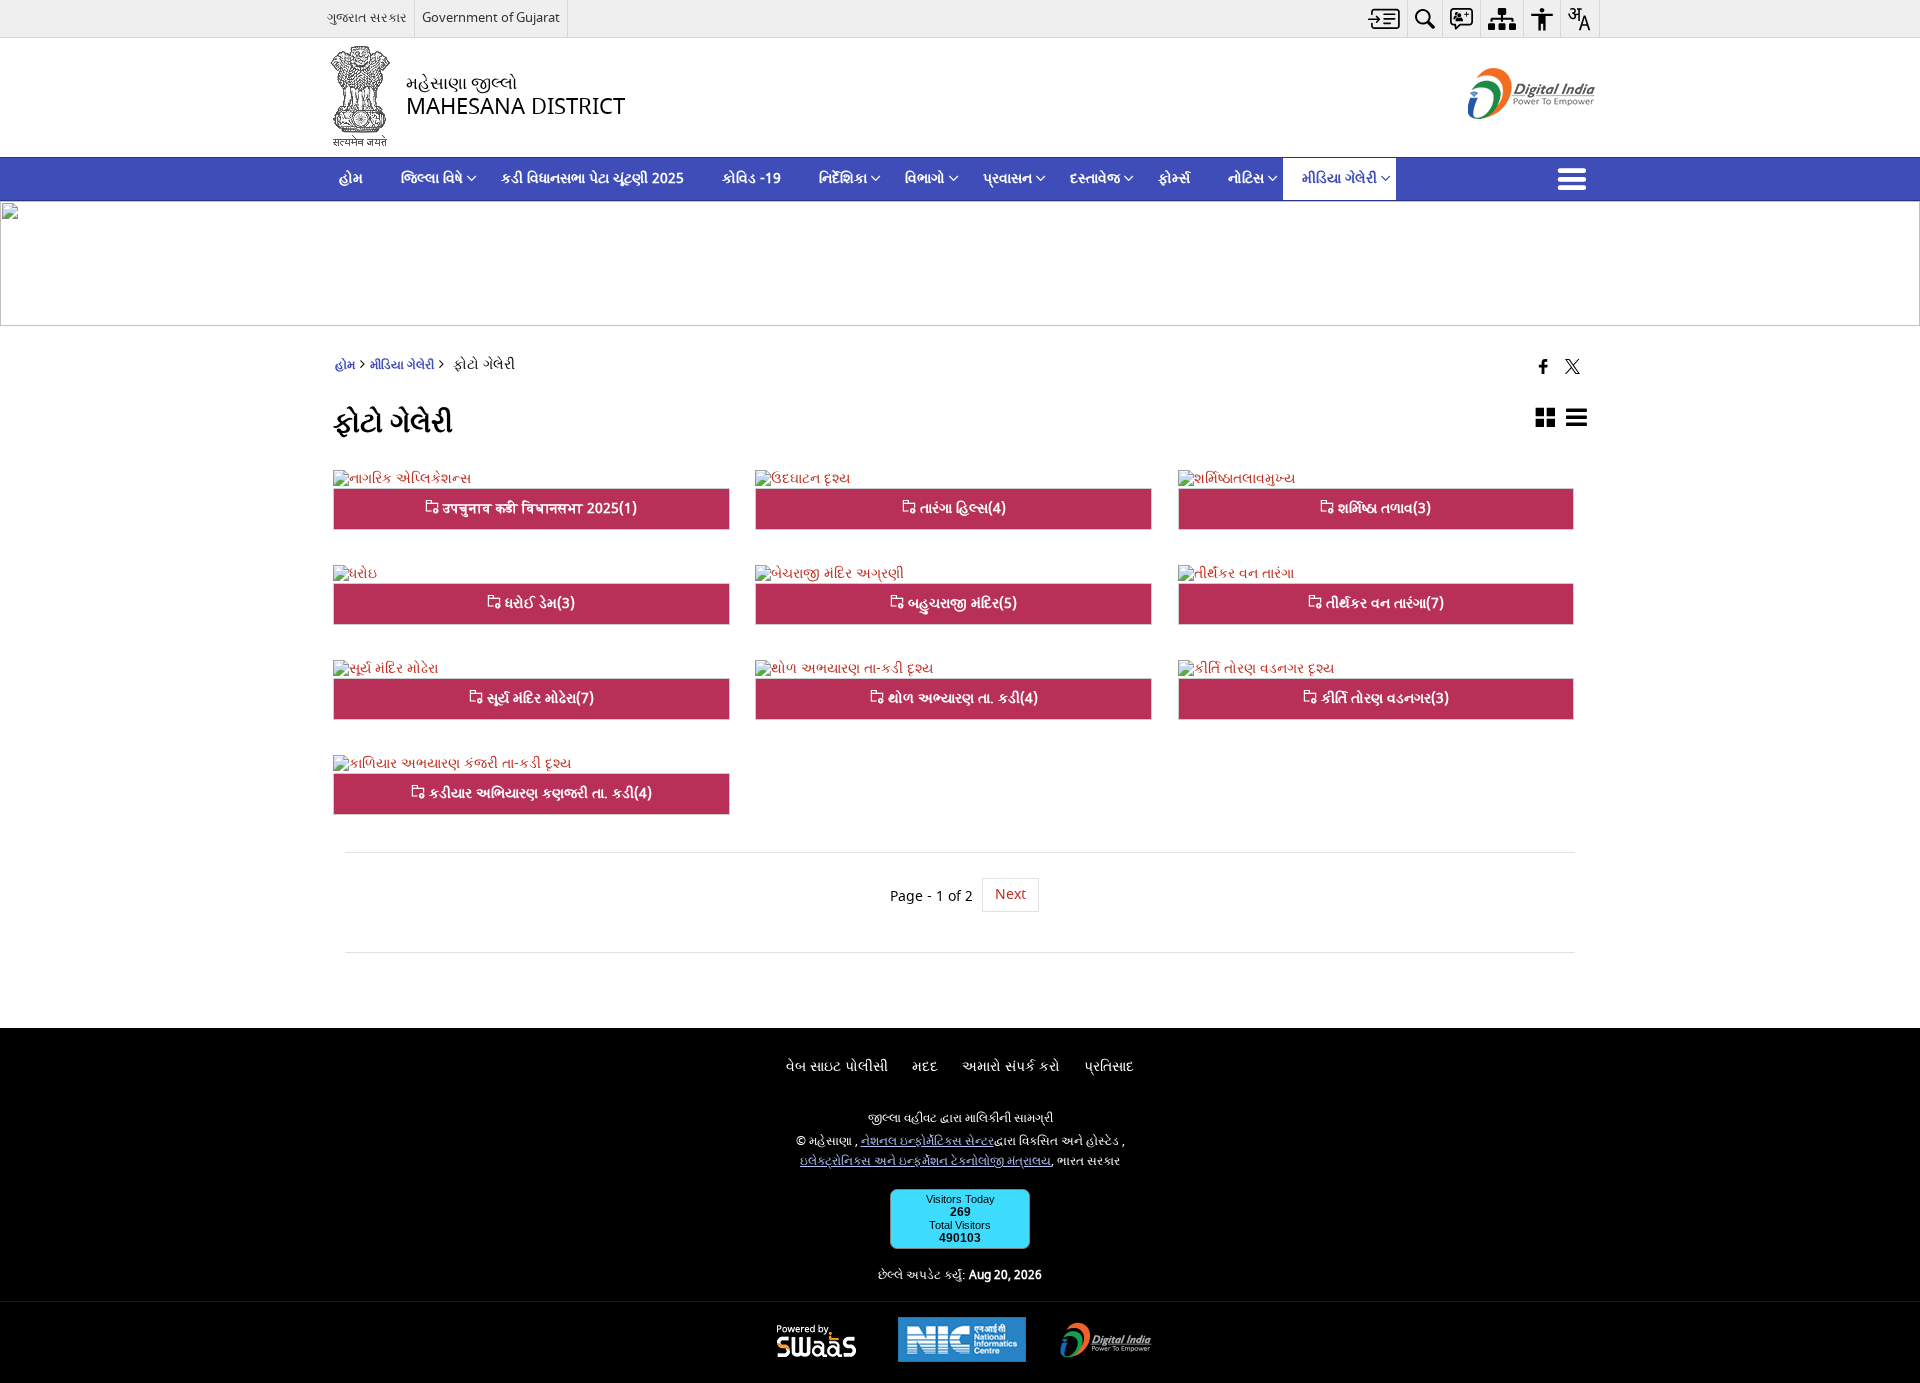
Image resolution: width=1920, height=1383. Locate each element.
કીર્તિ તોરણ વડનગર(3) (1383, 698)
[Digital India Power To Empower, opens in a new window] (1106, 1342)
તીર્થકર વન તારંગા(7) (1383, 603)
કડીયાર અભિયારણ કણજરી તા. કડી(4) (538, 793)
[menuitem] (1384, 18)
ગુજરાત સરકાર (367, 17)
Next (1010, 894)
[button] (1576, 179)
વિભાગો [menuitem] (925, 178)
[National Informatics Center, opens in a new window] (962, 1342)
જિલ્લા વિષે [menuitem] (432, 178)
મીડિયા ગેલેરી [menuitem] (1339, 178)
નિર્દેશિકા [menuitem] (843, 178)
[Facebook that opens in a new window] (1543, 368)
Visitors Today (960, 1199)
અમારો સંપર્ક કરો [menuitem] (1011, 1066)
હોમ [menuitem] (351, 178)
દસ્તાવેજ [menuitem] (1095, 178)
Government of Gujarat (491, 17)
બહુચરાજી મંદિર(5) (960, 603)
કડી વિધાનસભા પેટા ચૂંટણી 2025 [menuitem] (592, 178)
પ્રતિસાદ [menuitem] (1109, 1066)
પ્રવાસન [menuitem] (1007, 178)
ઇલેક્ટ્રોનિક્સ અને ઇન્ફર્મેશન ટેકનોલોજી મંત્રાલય (925, 1161)
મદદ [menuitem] (925, 1066)
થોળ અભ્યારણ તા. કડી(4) (961, 698)
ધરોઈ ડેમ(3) (538, 603)
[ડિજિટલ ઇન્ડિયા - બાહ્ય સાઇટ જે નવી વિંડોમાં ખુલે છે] (1506, 136)
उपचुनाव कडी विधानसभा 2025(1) (538, 508)
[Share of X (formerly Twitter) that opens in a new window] (1572, 368)
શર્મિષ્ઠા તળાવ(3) (1382, 508)
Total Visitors (960, 1225)
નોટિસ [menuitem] (1246, 178)
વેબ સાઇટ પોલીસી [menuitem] (837, 1066)
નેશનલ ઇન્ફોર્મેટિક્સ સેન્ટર (927, 1141)
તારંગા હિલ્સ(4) (961, 508)
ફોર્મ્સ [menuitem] (1174, 178)
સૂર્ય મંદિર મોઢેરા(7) (538, 698)
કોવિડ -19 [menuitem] (751, 178)
